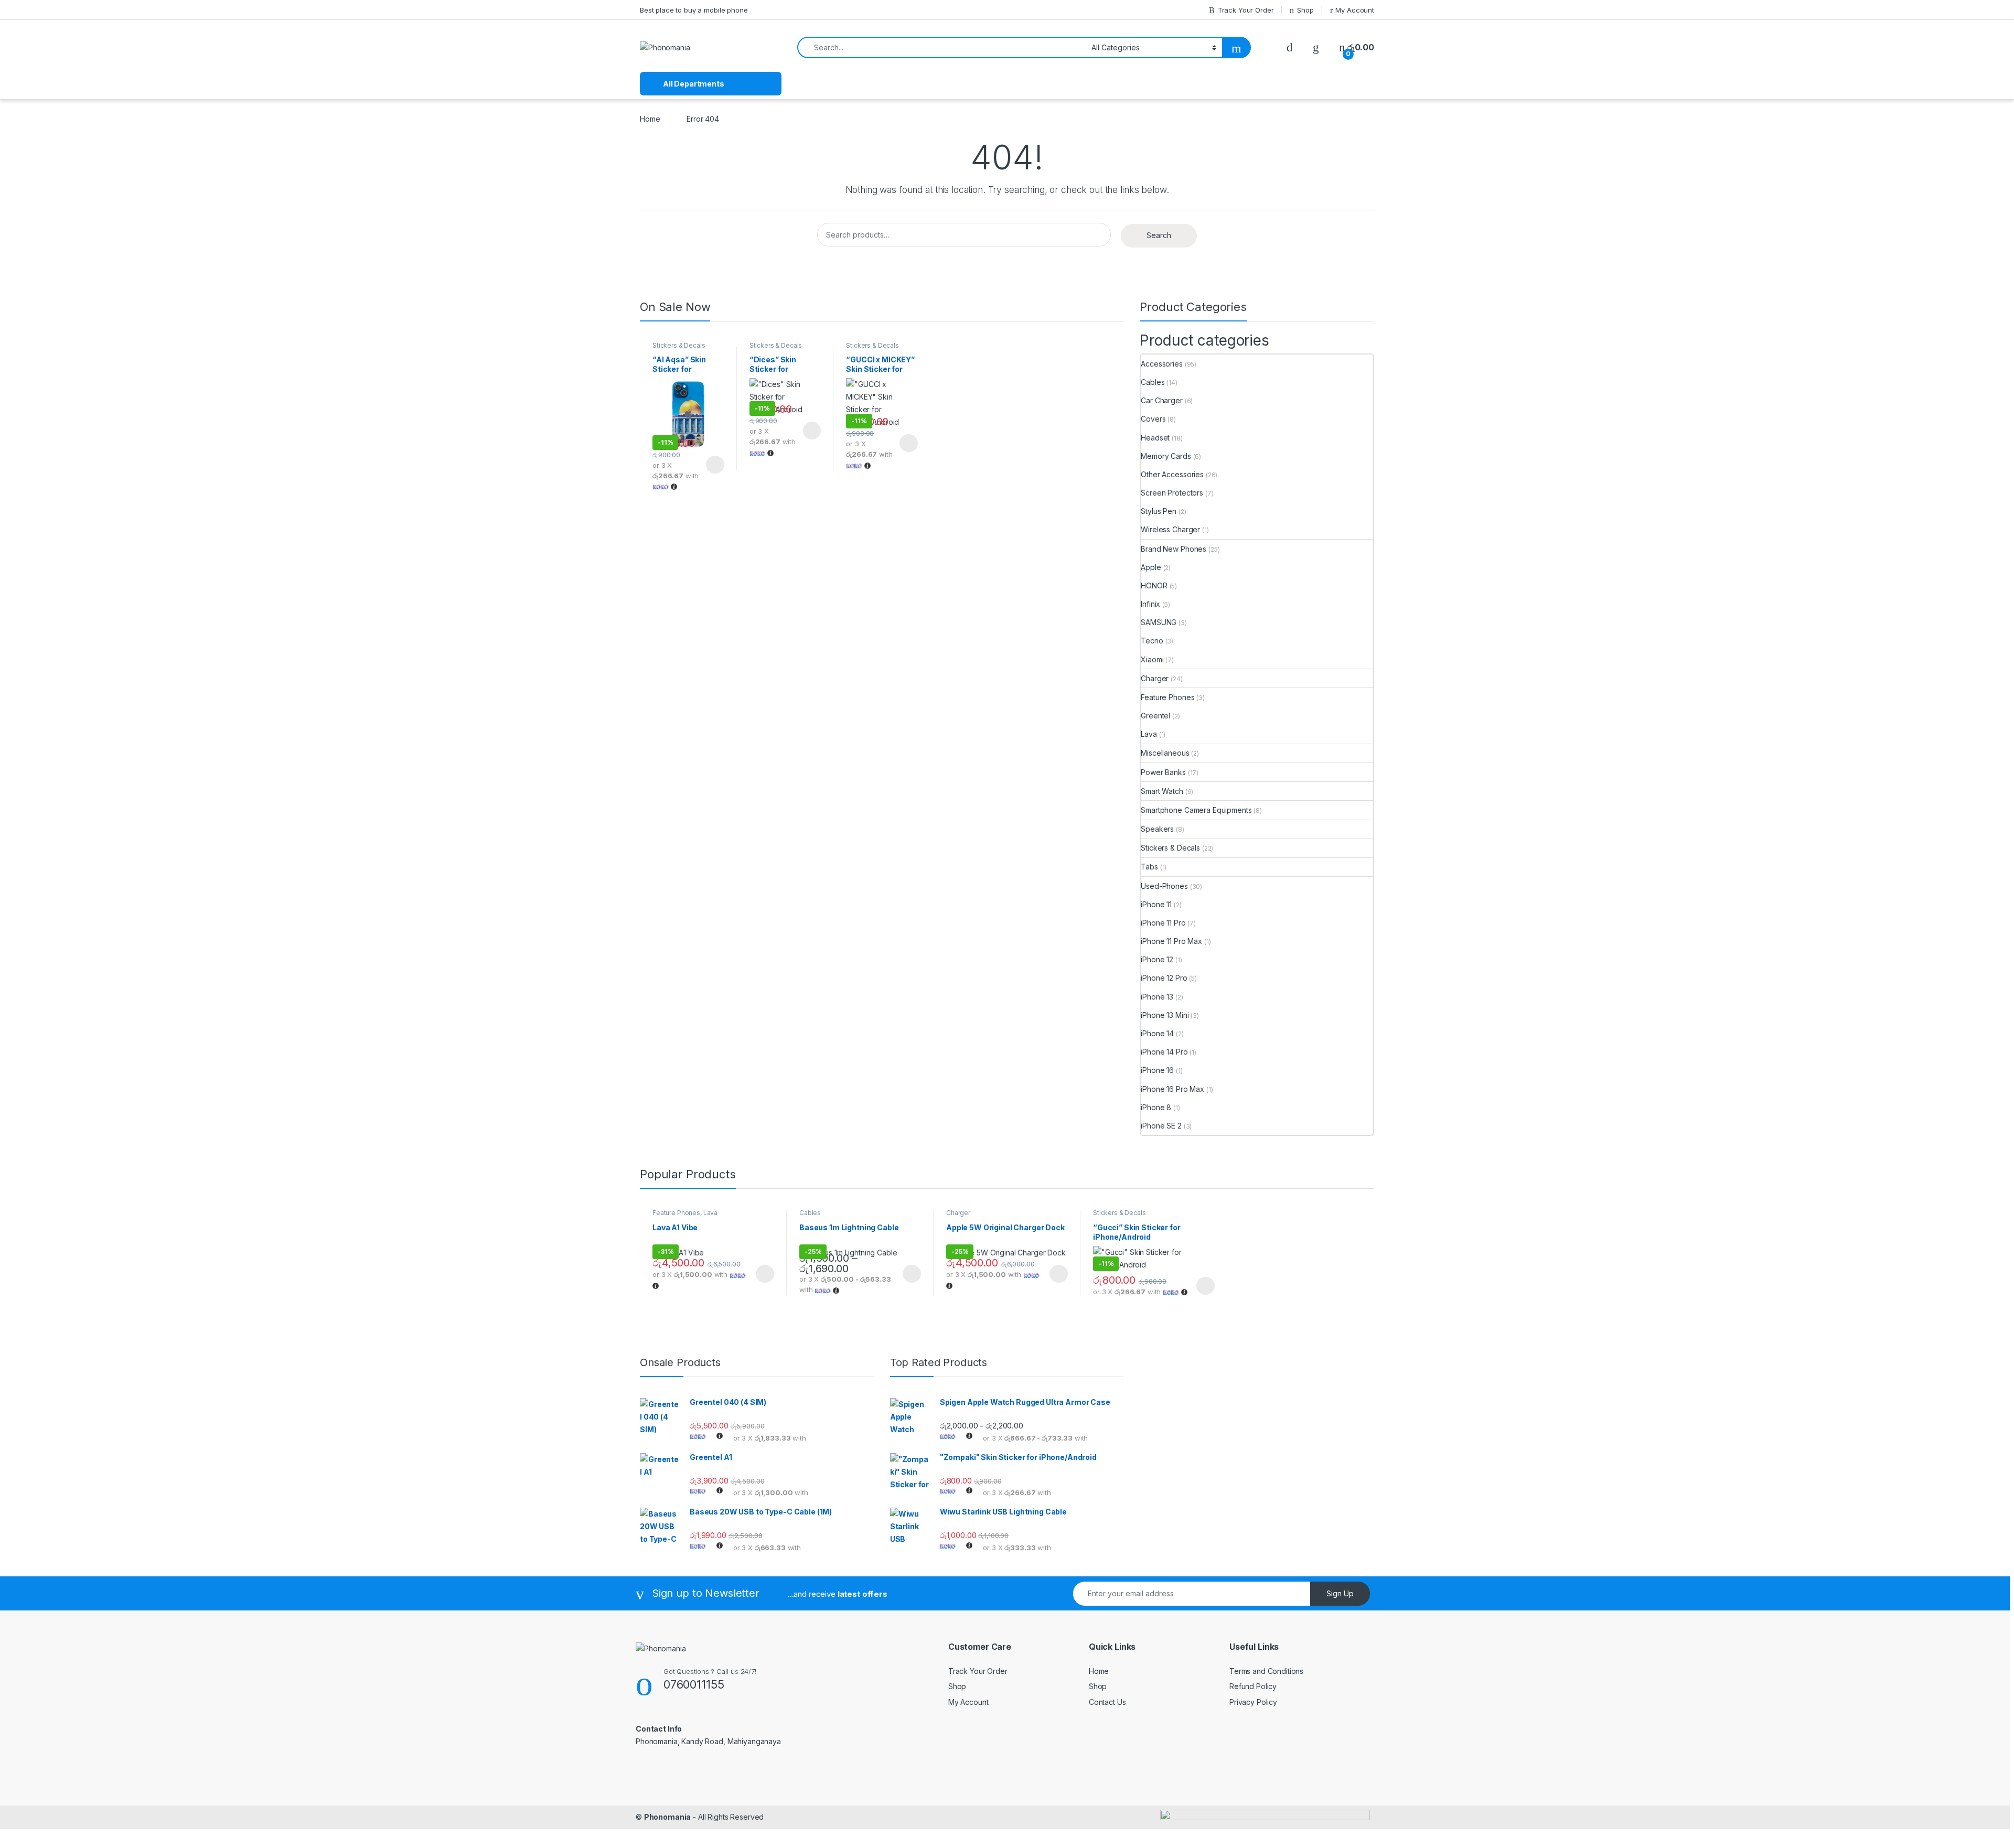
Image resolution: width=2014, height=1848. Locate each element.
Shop (1305, 10)
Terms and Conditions (1266, 1671)
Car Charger (1161, 400)
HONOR (1154, 585)
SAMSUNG (1159, 622)
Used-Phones (1164, 886)
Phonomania (668, 1817)
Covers (1153, 419)
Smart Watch (1162, 791)
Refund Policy (1253, 1686)
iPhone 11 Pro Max (1171, 941)
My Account (1355, 10)
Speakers (1157, 829)
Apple (1151, 567)
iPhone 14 (1157, 1033)
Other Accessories (1172, 474)
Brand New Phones (1174, 549)
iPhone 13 (1157, 997)
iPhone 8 (1156, 1107)
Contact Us (1107, 1702)
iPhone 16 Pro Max (1172, 1089)
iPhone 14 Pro (1164, 1052)
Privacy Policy (1253, 1702)
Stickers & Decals (679, 345)
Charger (1155, 678)
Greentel (1155, 716)
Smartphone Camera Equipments (1196, 810)
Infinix (1150, 604)
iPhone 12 (1157, 959)
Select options (712, 465)
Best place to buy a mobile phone (694, 10)
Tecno (1152, 641)
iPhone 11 (1156, 904)
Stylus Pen (1159, 511)
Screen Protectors (1172, 493)
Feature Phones (1167, 697)
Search (1159, 235)
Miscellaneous (1165, 753)
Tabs (1149, 867)
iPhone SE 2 (1161, 1126)
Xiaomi (1152, 659)
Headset (1155, 438)
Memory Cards (1166, 456)
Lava (1149, 734)
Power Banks (1163, 772)
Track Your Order (1246, 10)
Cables (1153, 382)
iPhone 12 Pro (1164, 978)
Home (650, 119)
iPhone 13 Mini (1165, 1015)
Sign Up (1340, 1593)
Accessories (1161, 364)
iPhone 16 (1157, 1070)
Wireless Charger (1170, 529)
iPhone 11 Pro (1163, 923)
